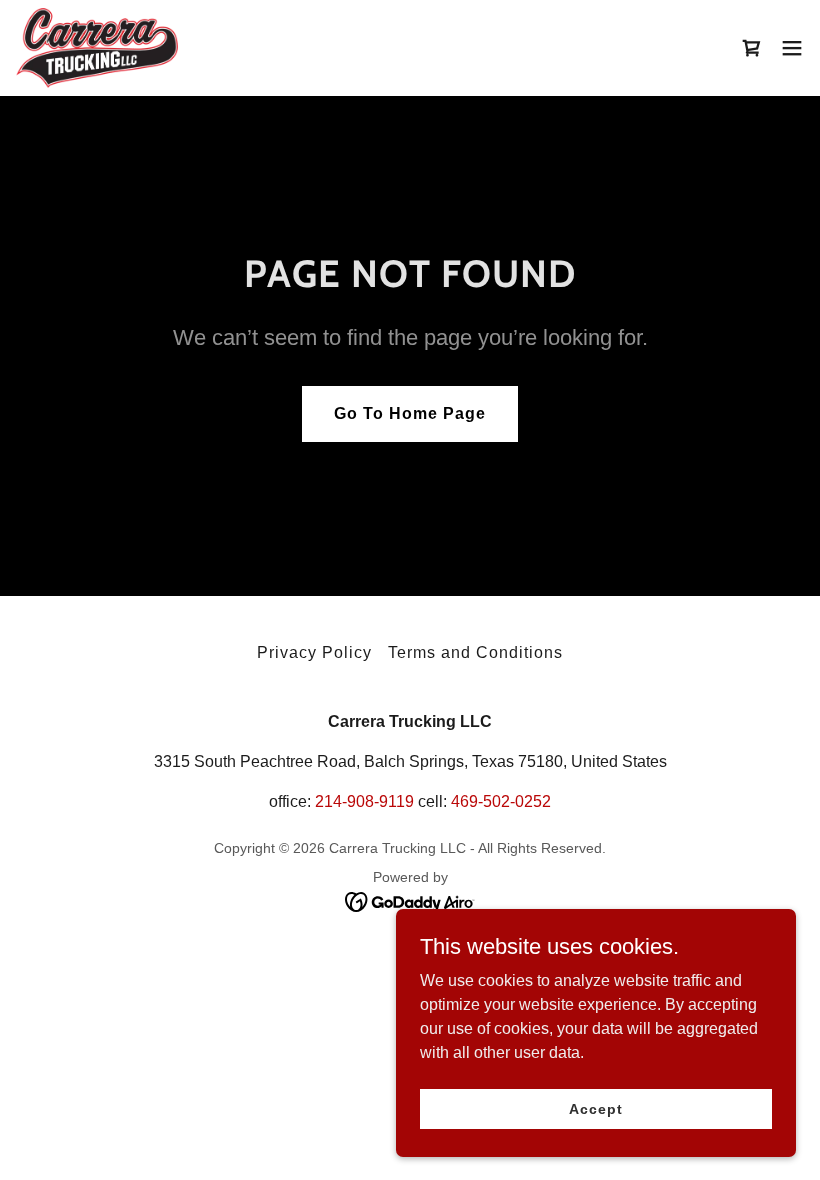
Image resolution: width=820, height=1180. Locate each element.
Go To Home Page (410, 413)
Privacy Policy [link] (314, 652)
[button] (792, 48)
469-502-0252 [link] (501, 801)
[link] (97, 48)
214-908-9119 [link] (364, 801)
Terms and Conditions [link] (475, 652)
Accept (595, 1108)
